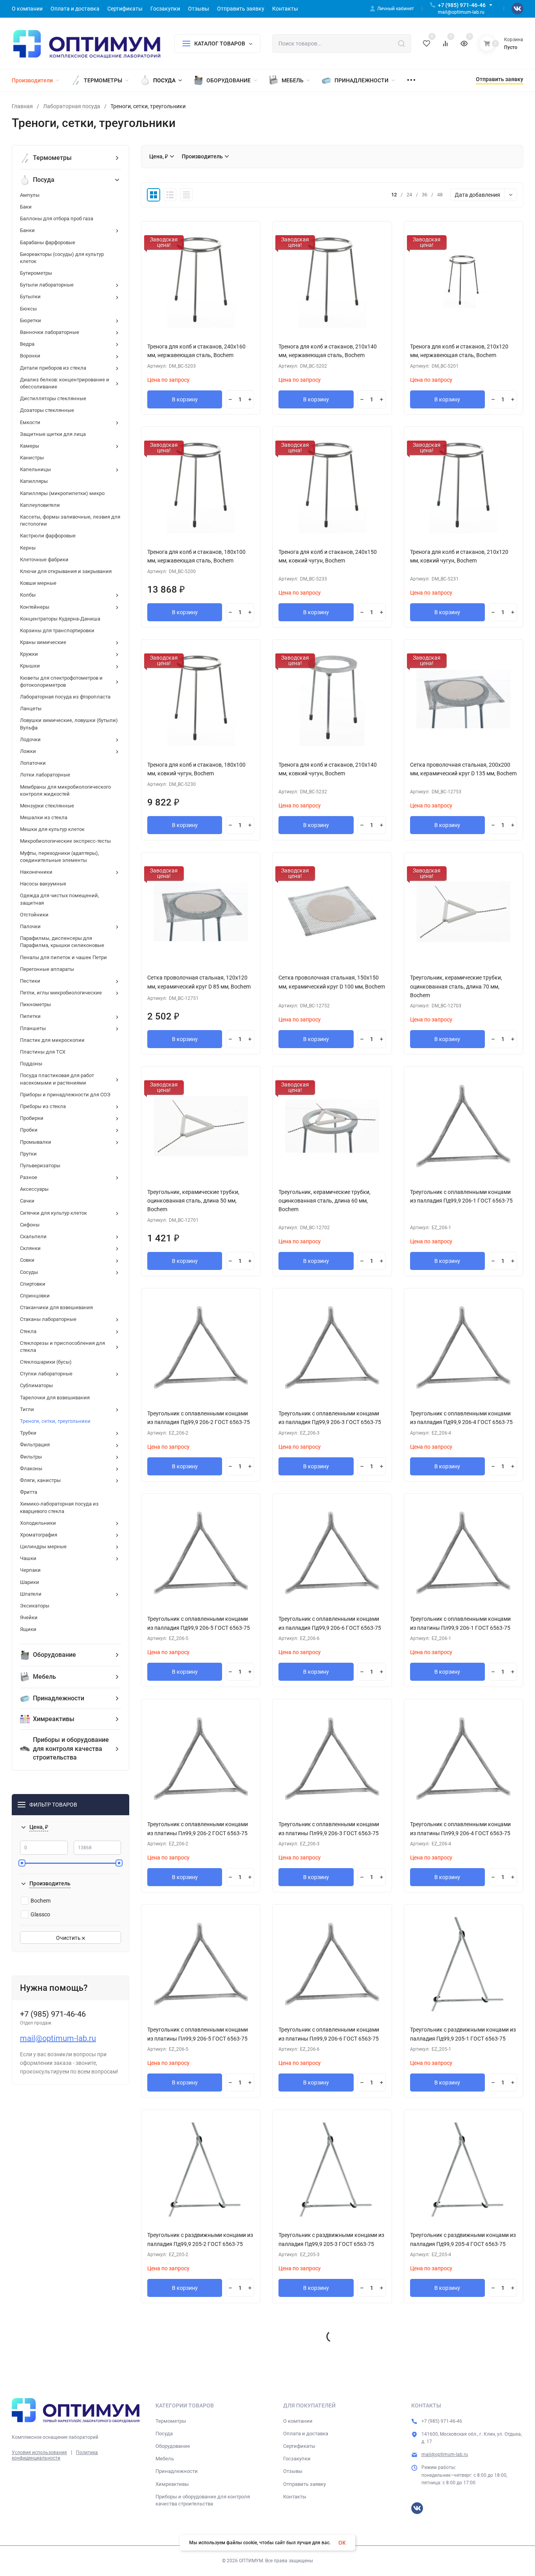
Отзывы (293, 2471)
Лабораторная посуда (72, 106)
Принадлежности (177, 2471)
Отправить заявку (305, 2484)
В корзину (185, 399)
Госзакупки (297, 2459)
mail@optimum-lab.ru (58, 2038)
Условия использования (39, 2453)
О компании (298, 2421)
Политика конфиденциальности (55, 2455)
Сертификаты (299, 2446)
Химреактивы (172, 2484)
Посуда (164, 2434)
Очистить (69, 1938)
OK (342, 2543)
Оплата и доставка (306, 2434)
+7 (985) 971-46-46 (462, 5)
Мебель (165, 2459)
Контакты (295, 2497)
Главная (22, 106)
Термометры (171, 2421)
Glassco (40, 1914)
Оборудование (173, 2446)
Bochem (41, 1901)
